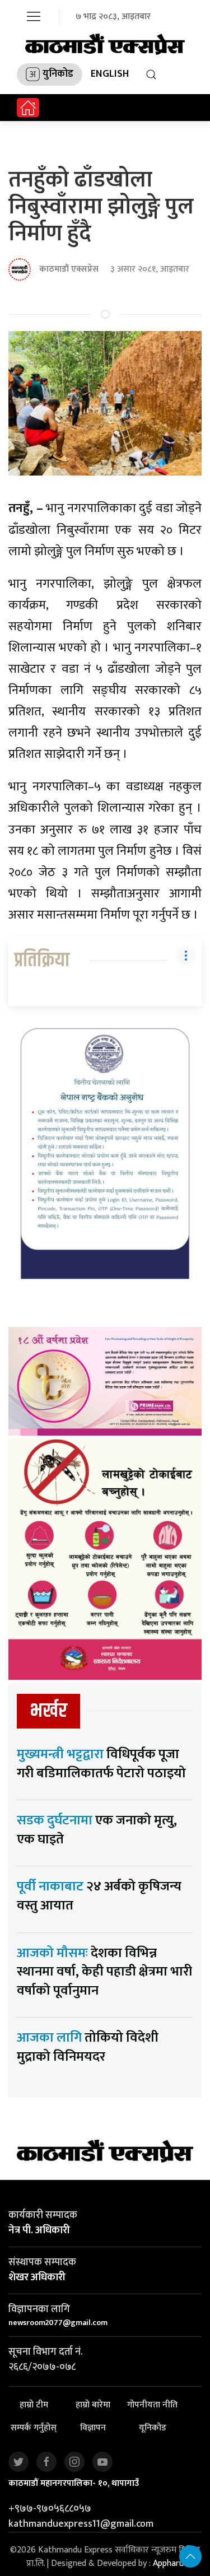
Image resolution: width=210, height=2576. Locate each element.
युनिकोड (58, 74)
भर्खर (48, 1711)
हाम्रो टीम (34, 2405)
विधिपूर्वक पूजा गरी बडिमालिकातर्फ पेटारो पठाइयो (101, 1764)
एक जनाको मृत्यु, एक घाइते (97, 1830)
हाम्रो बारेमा (93, 2405)
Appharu (168, 2563)
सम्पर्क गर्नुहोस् (34, 2428)
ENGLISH (110, 74)
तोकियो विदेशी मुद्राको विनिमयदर (88, 2047)
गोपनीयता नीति (152, 2405)
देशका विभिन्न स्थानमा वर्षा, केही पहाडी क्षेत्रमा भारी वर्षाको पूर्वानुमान (104, 1972)
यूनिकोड (153, 2428)
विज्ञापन (93, 2428)
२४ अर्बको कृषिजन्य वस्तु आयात (99, 1896)
